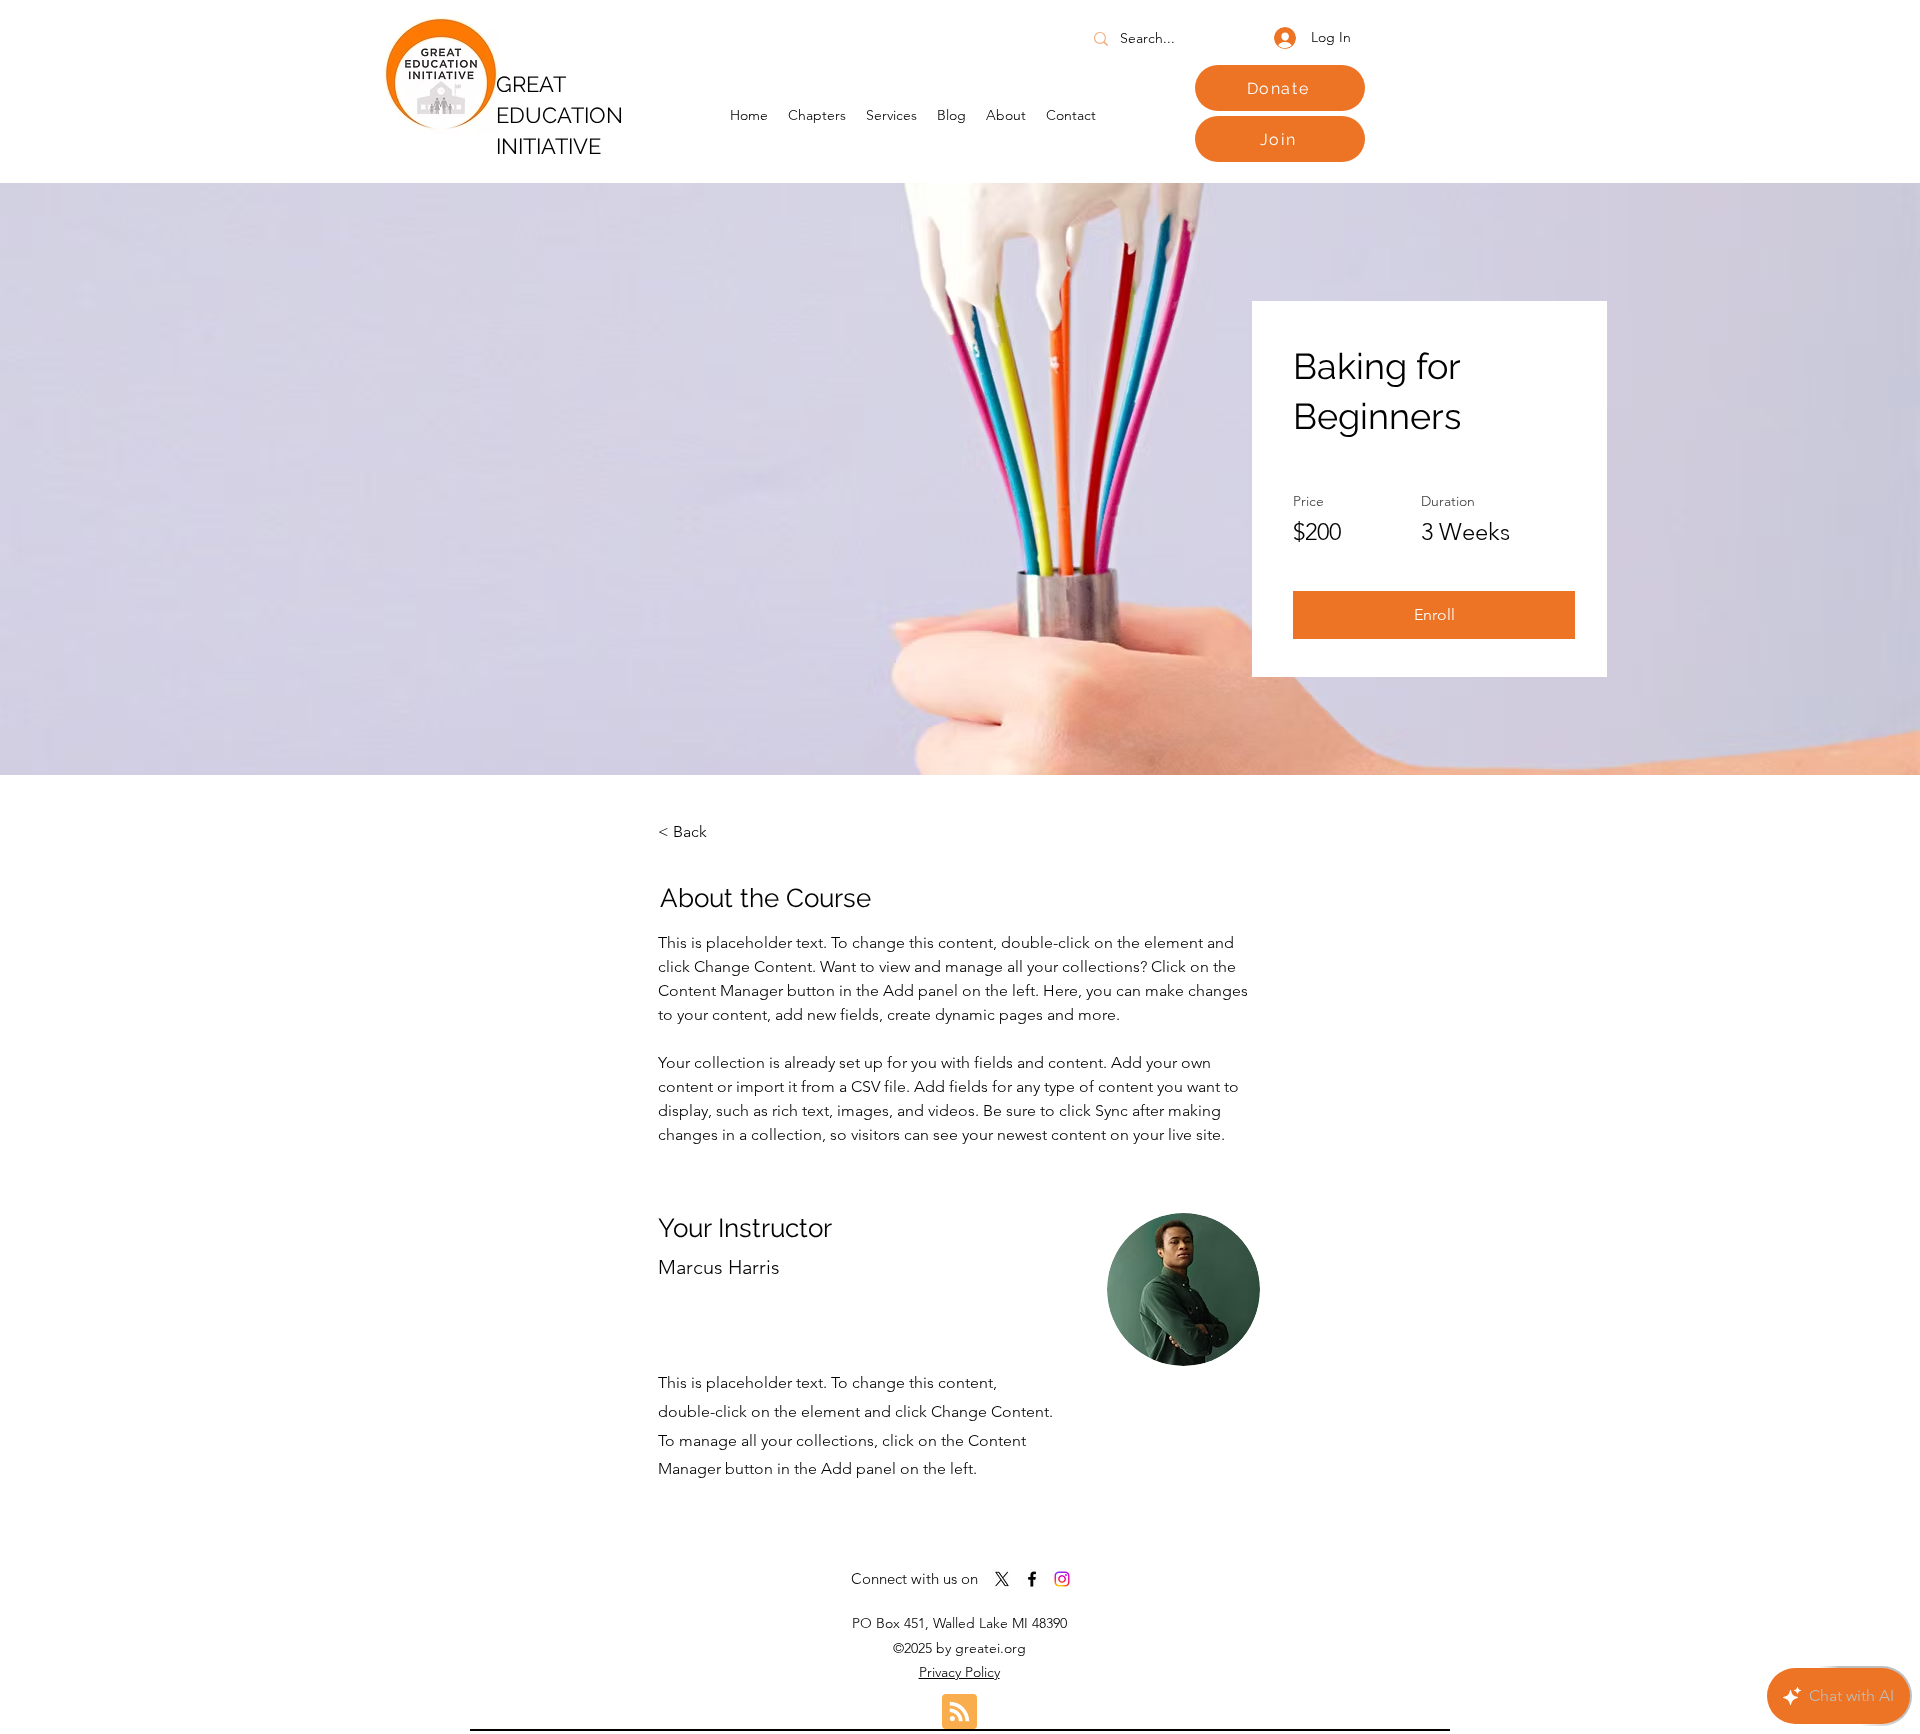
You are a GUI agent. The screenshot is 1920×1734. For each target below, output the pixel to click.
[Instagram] (1062, 1579)
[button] (1434, 615)
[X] (1002, 1579)
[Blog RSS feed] (959, 1712)
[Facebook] (1032, 1579)
